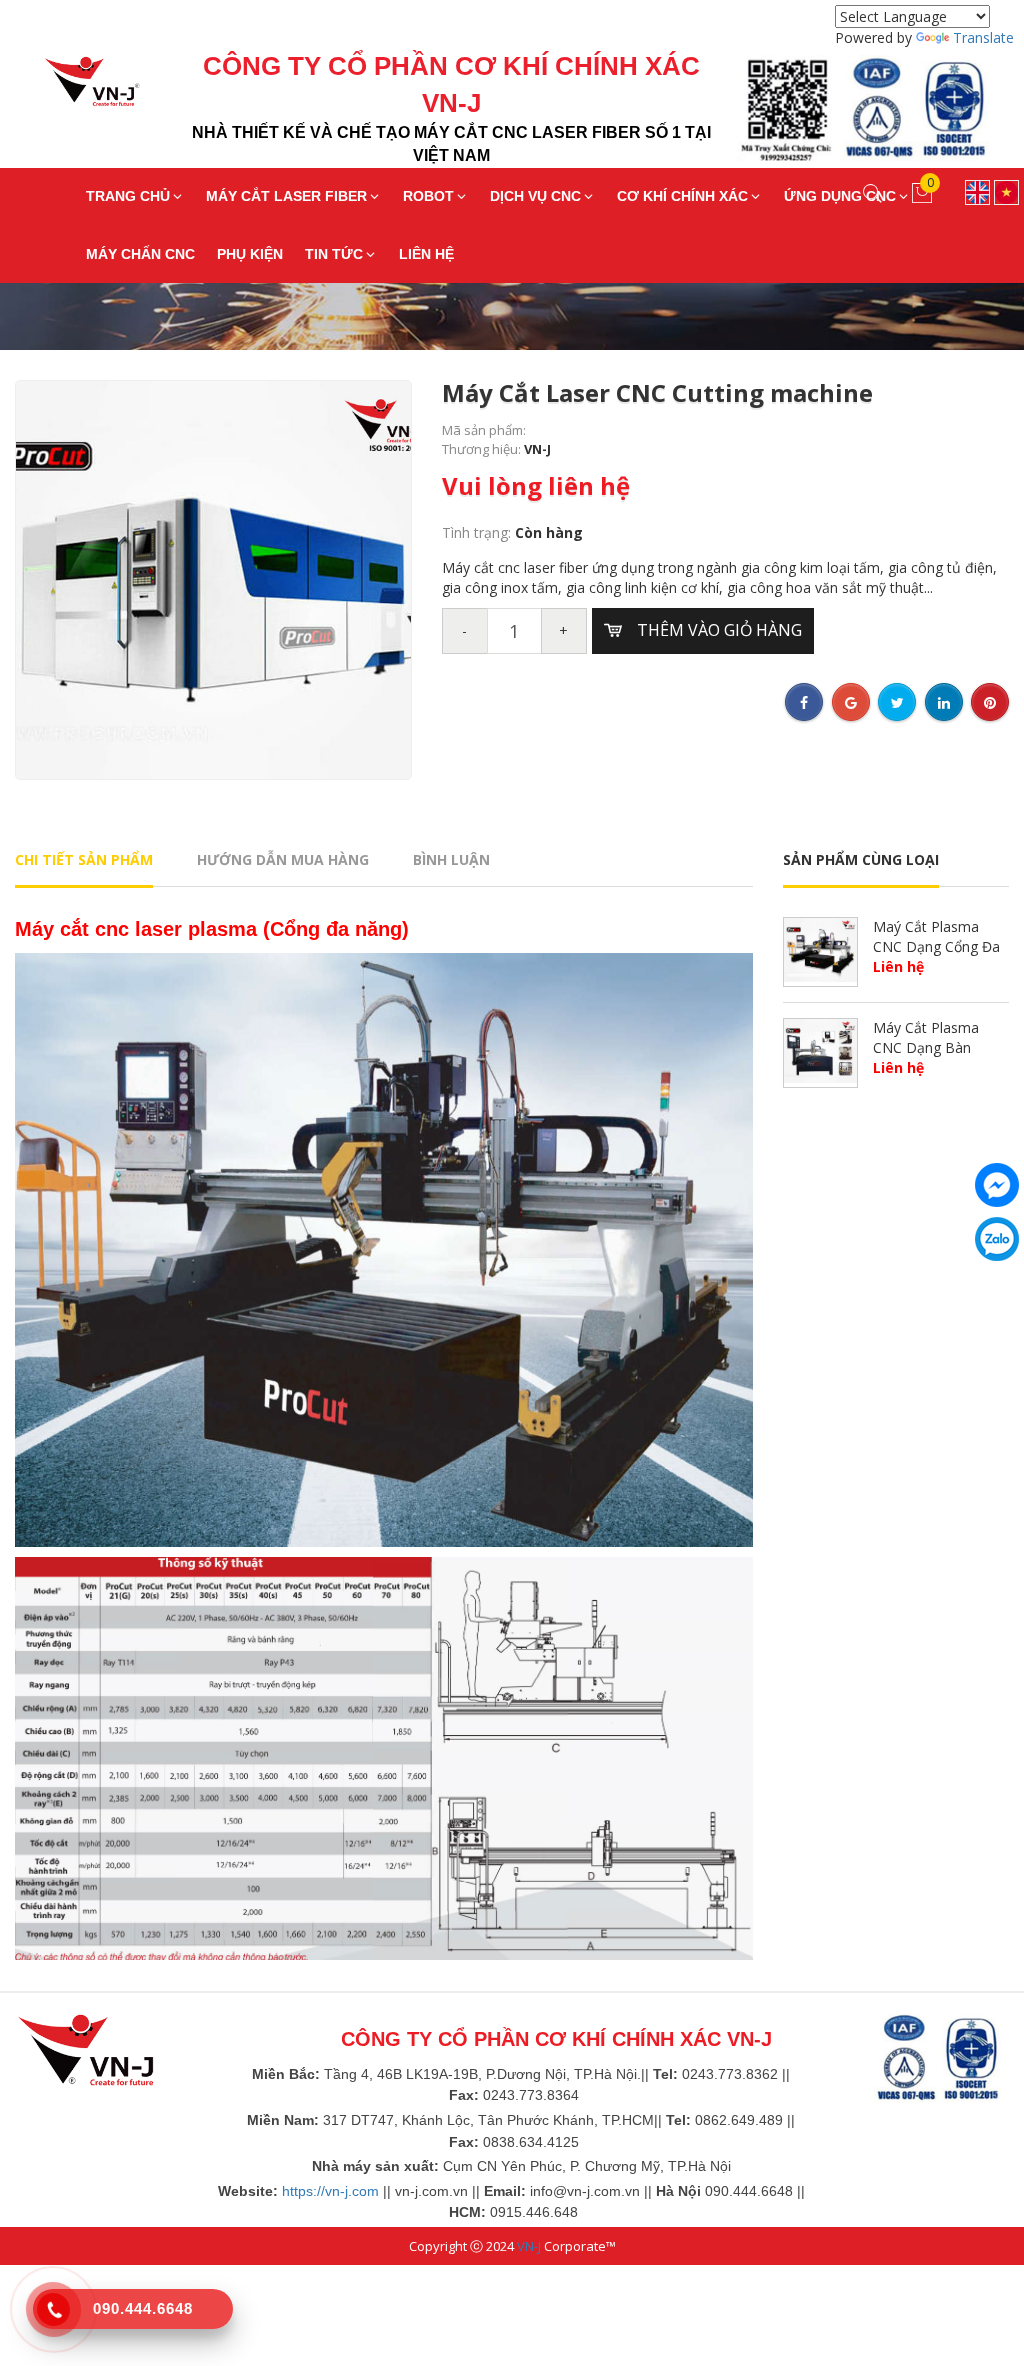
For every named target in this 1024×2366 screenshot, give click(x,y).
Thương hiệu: (483, 449)
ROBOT (428, 196)
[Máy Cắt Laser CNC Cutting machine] (213, 578)
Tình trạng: (478, 532)
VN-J (529, 2246)
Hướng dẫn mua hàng (283, 859)
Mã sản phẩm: (484, 430)
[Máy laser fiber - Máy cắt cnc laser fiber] (77, 85)
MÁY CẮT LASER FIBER (286, 196)
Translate (983, 37)
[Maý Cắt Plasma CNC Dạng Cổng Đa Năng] (820, 948)
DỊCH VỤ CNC (535, 196)
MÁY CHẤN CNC (140, 254)
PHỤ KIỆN (250, 254)
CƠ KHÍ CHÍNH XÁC (682, 196)
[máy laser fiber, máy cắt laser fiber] (85, 2049)
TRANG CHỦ (128, 196)
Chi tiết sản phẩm (84, 859)
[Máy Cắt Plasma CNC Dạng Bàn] (820, 1049)
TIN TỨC (334, 254)
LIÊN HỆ (426, 254)
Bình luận (451, 859)
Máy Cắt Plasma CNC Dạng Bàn (926, 1037)
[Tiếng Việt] (1006, 190)
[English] (977, 190)
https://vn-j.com (330, 2191)
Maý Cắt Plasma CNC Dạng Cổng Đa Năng (936, 946)
